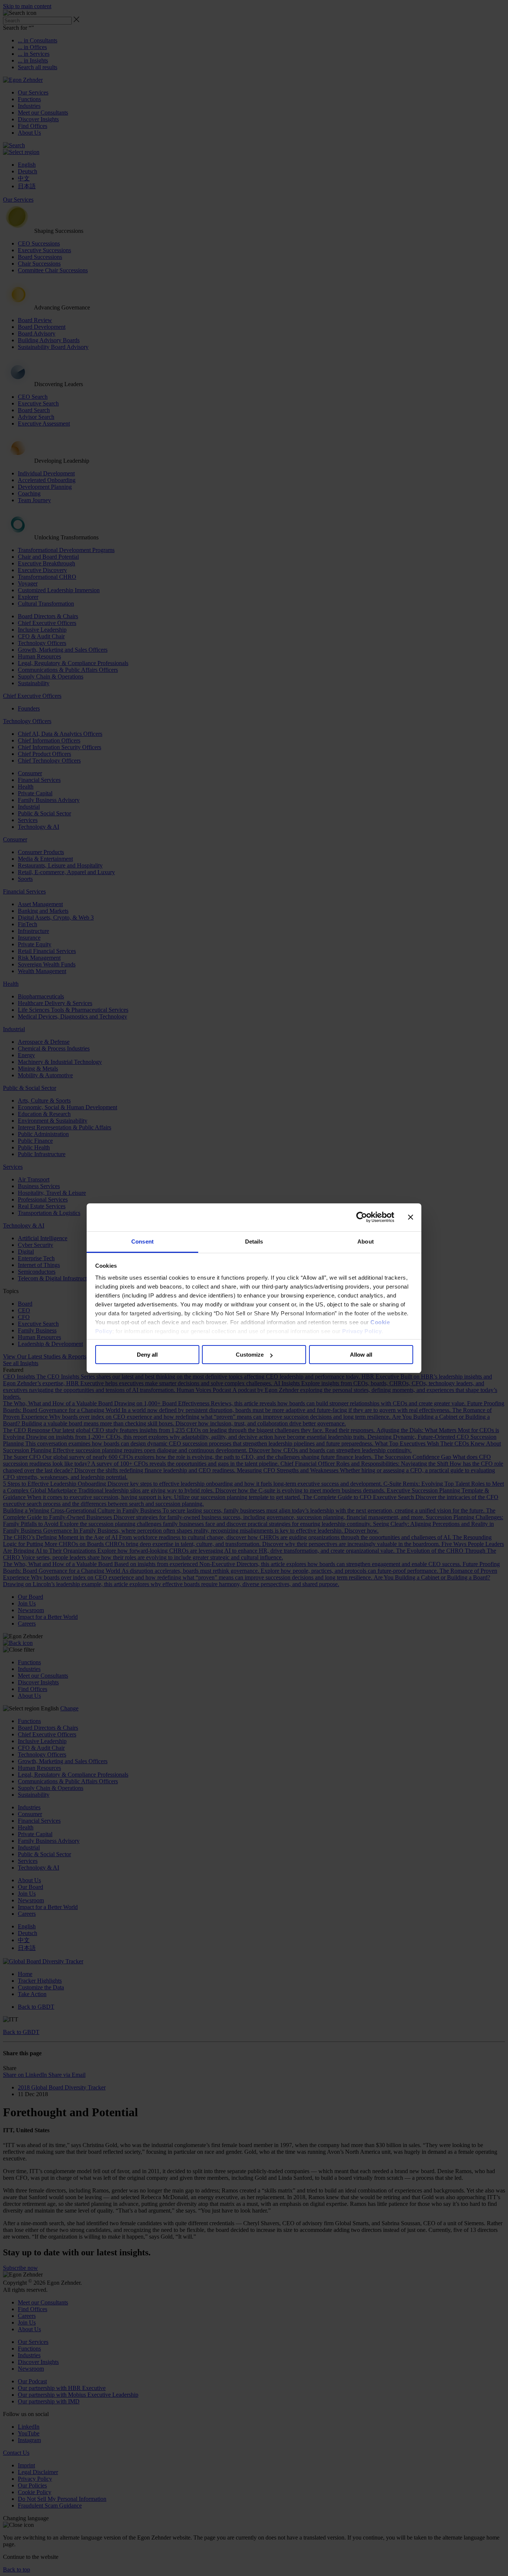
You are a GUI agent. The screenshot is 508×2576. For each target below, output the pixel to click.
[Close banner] (411, 1217)
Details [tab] (254, 1242)
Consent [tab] (142, 1242)
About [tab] (366, 1242)
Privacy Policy (362, 1331)
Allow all (361, 1355)
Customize (250, 1355)
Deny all (147, 1355)
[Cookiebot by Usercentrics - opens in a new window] (362, 1217)
